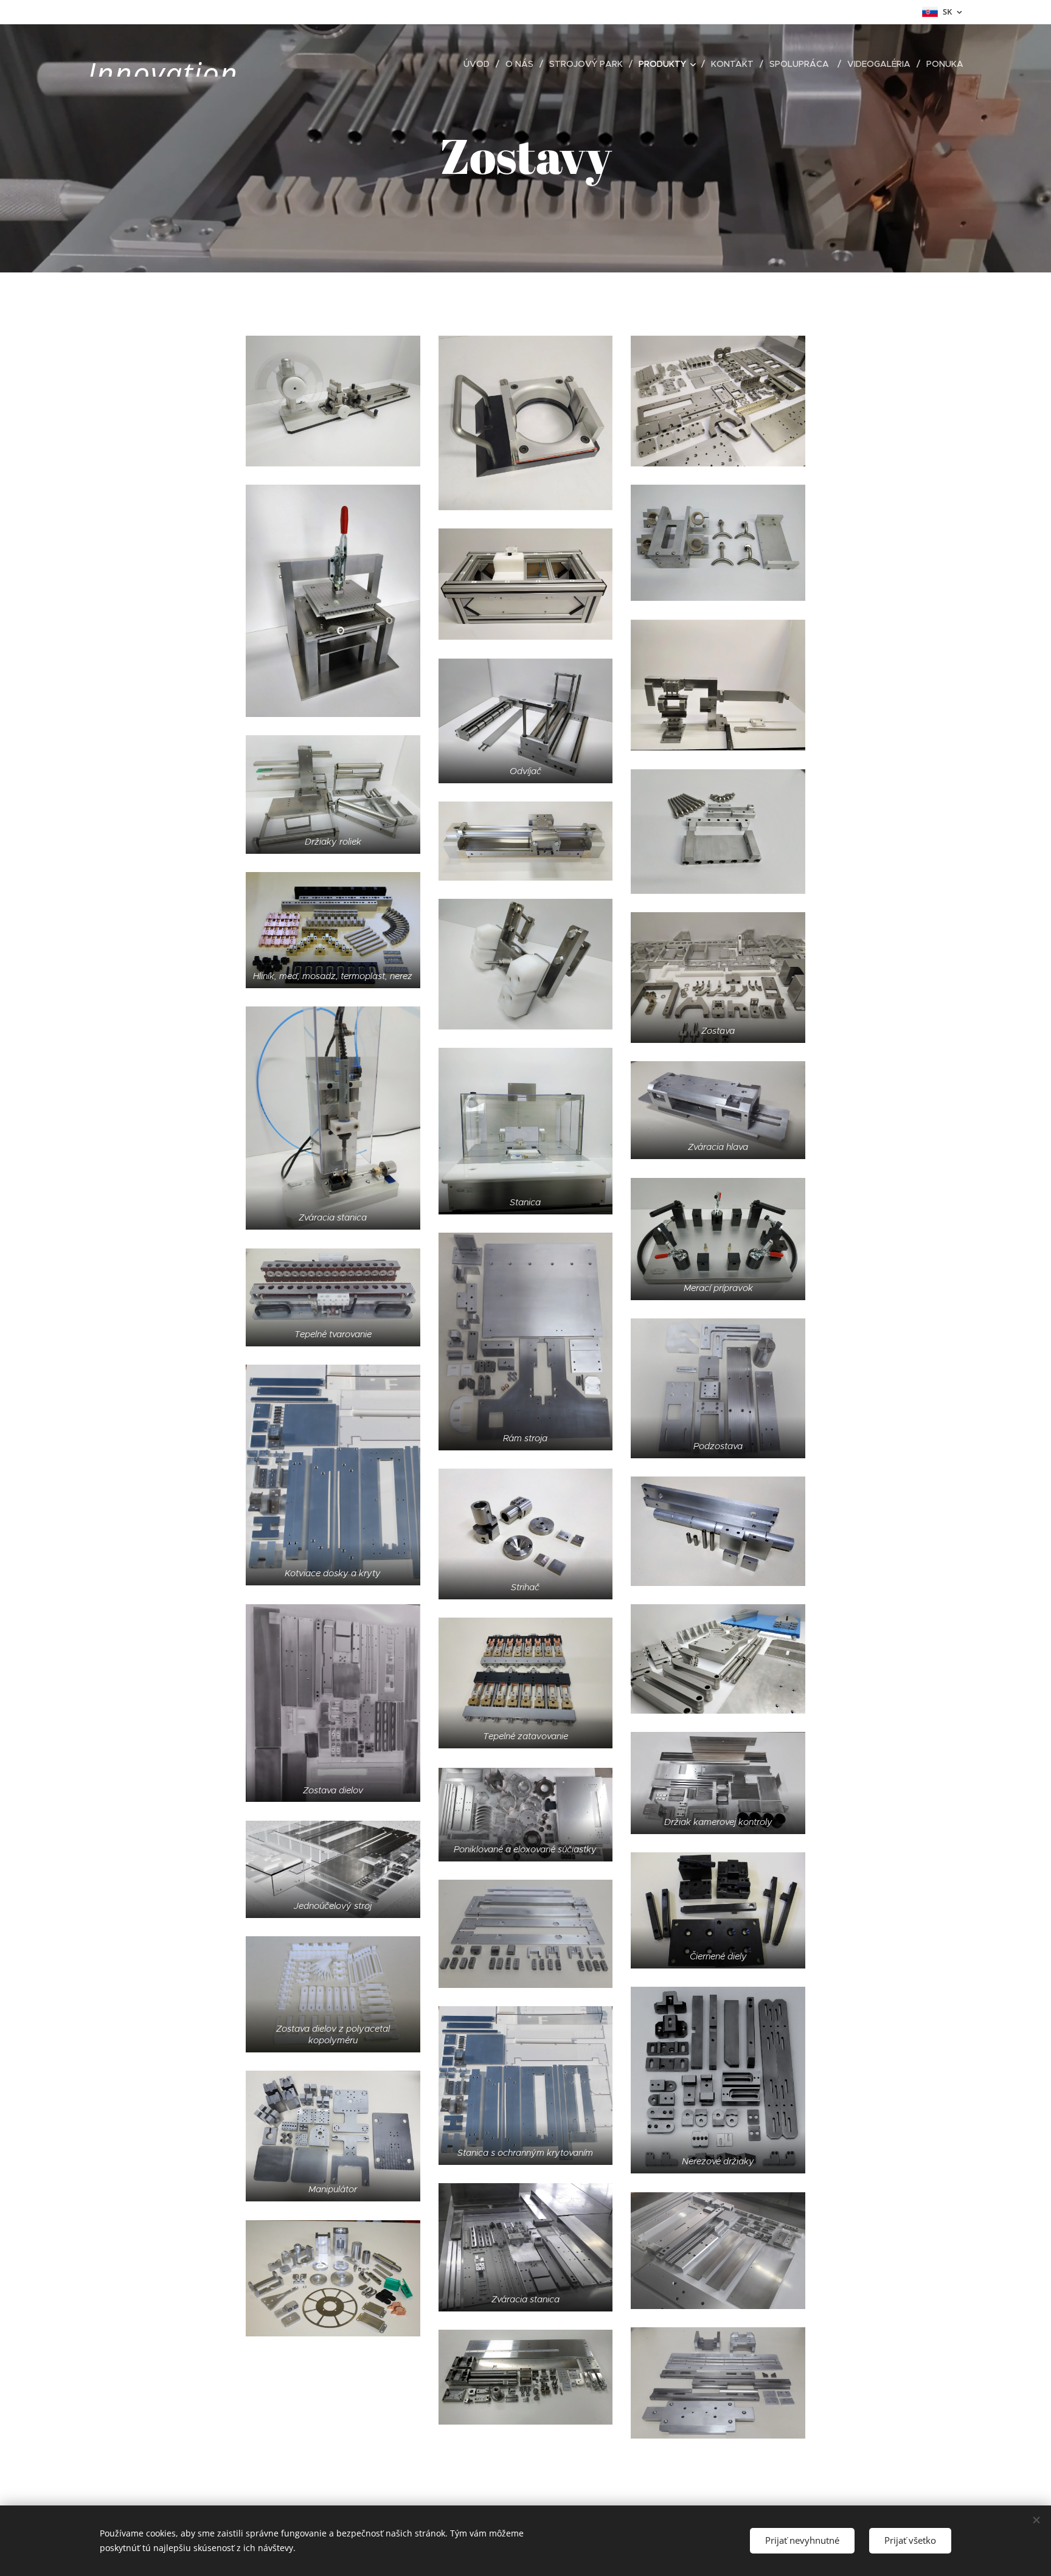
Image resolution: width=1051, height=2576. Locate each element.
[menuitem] (480, 64)
